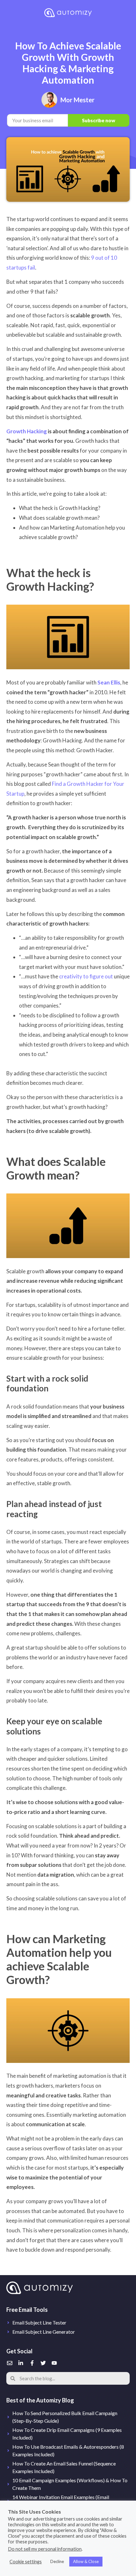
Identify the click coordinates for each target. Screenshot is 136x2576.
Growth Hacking (27, 431)
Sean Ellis (109, 682)
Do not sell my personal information (45, 2549)
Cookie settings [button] (26, 2562)
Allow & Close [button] (86, 2561)
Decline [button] (57, 2561)
